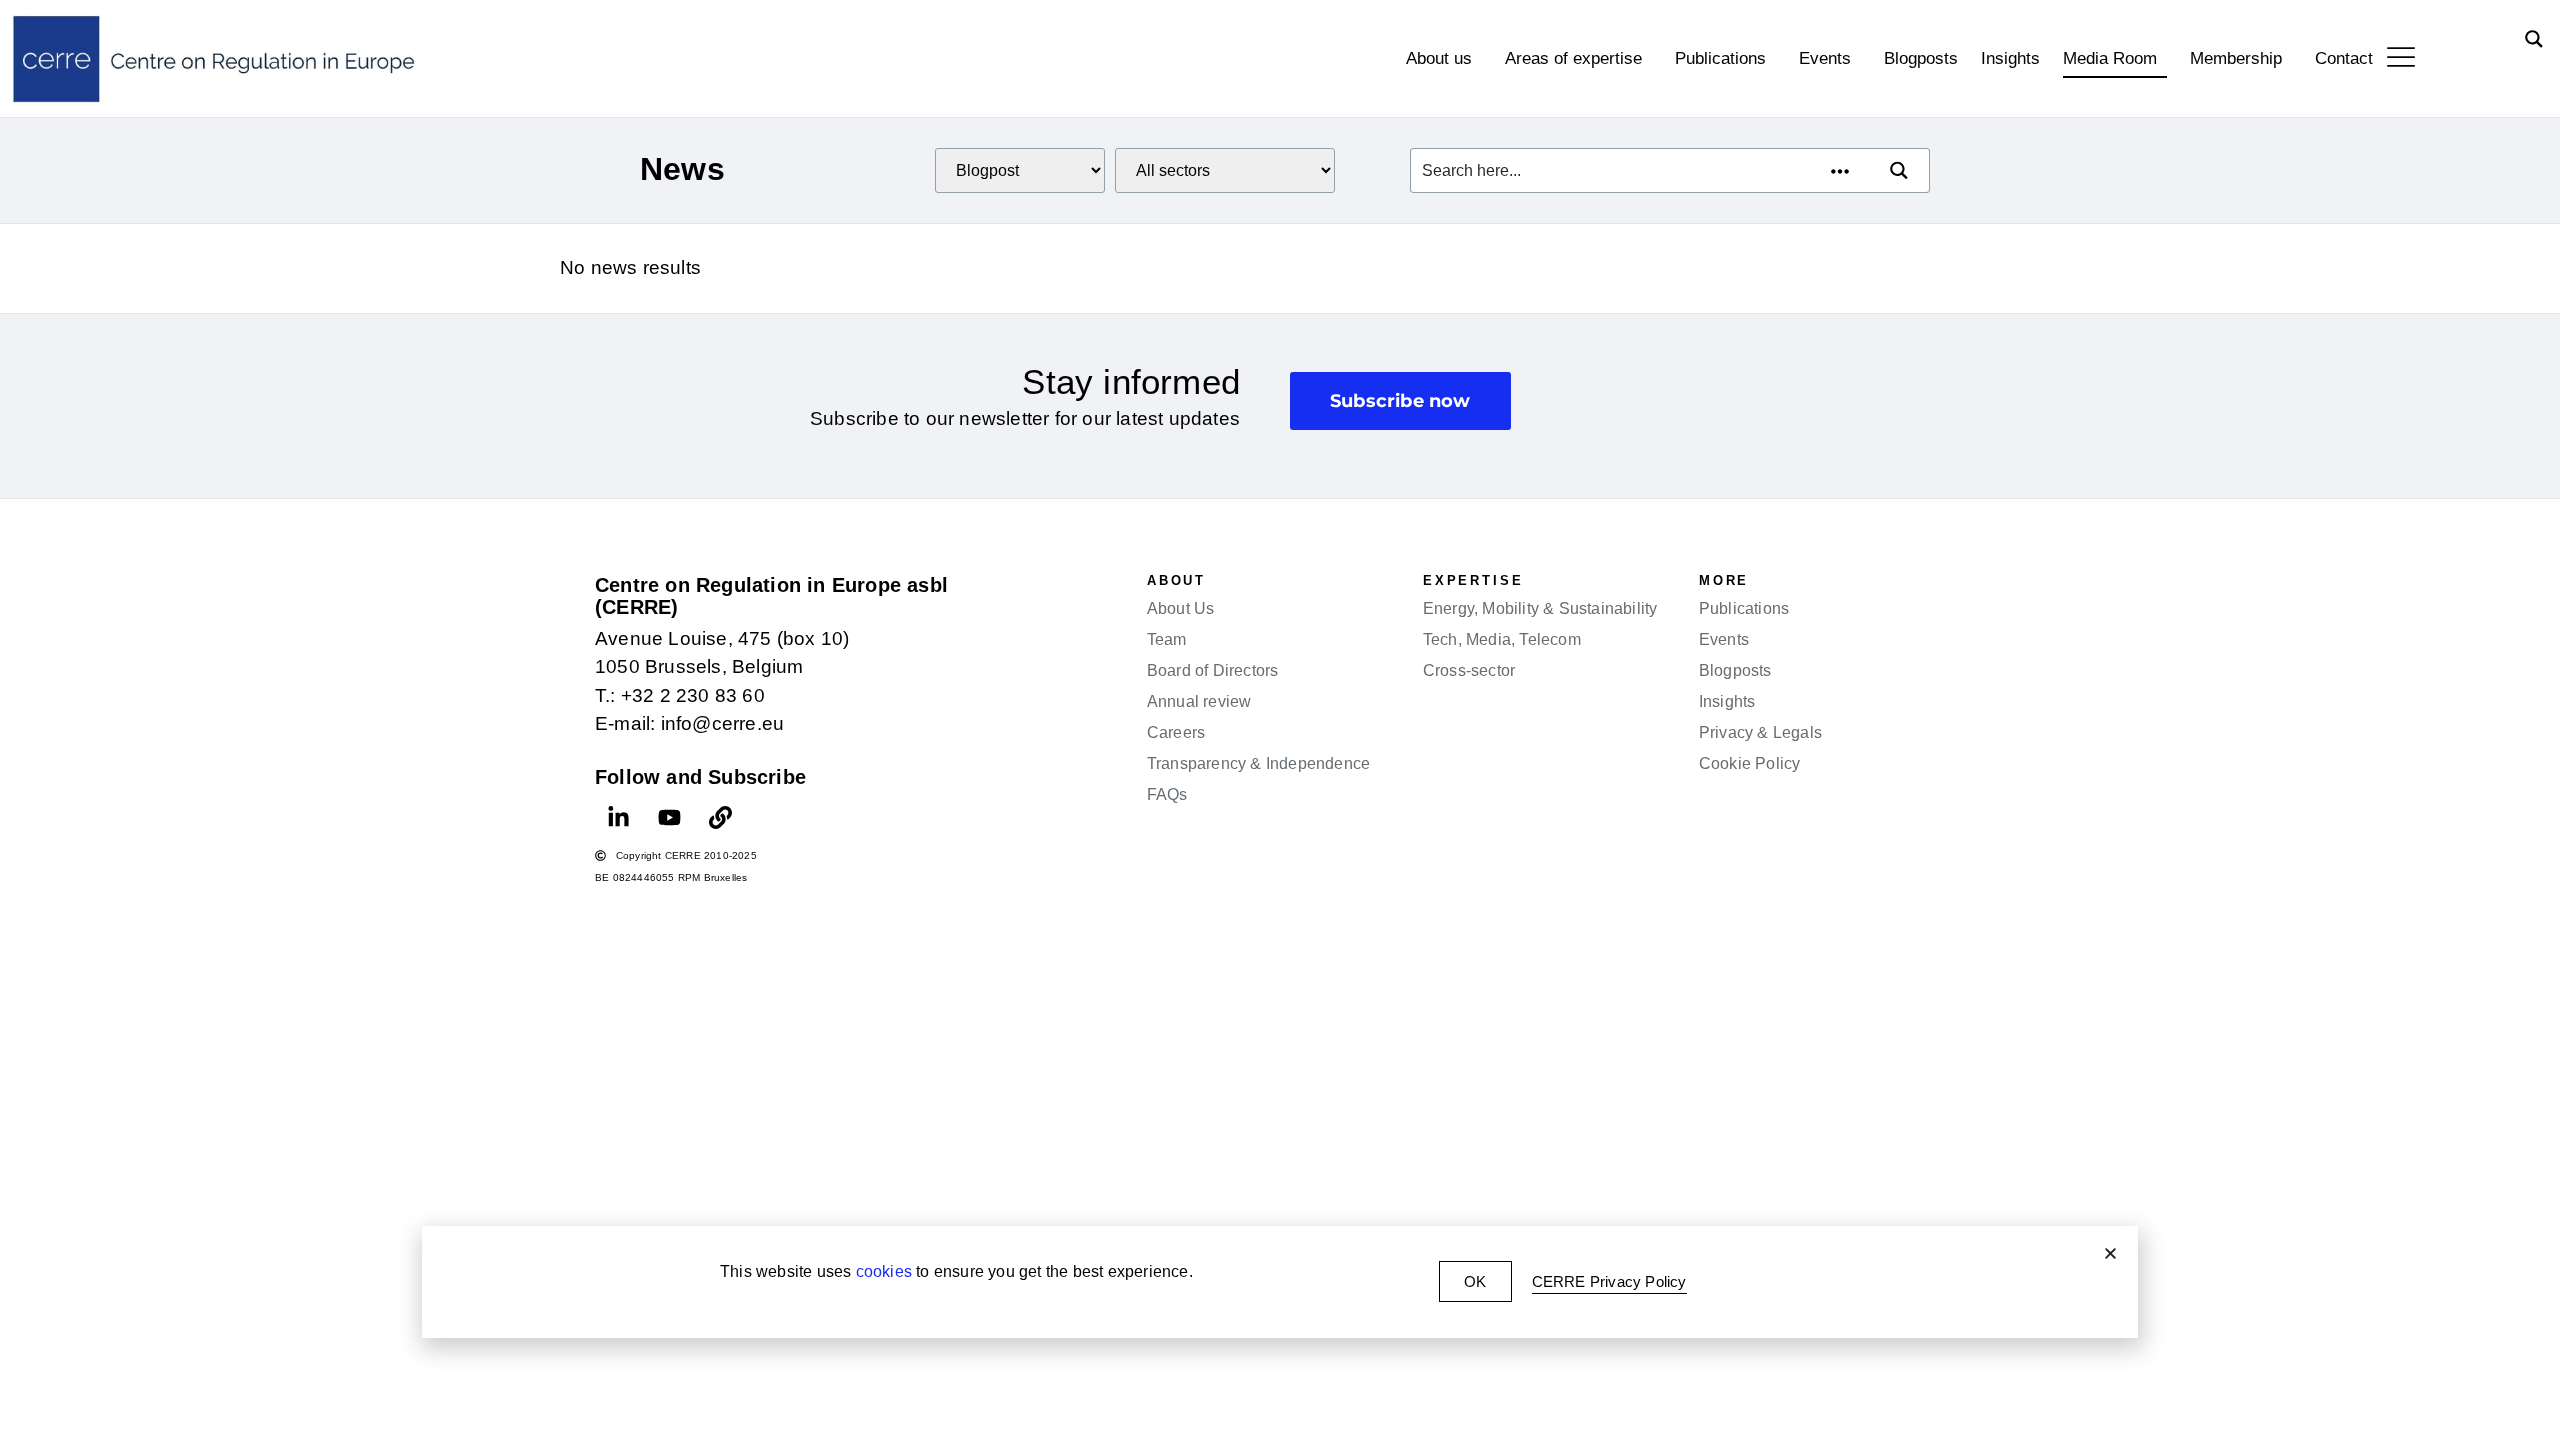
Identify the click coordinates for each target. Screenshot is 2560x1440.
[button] (2110, 1253)
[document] (1280, 720)
